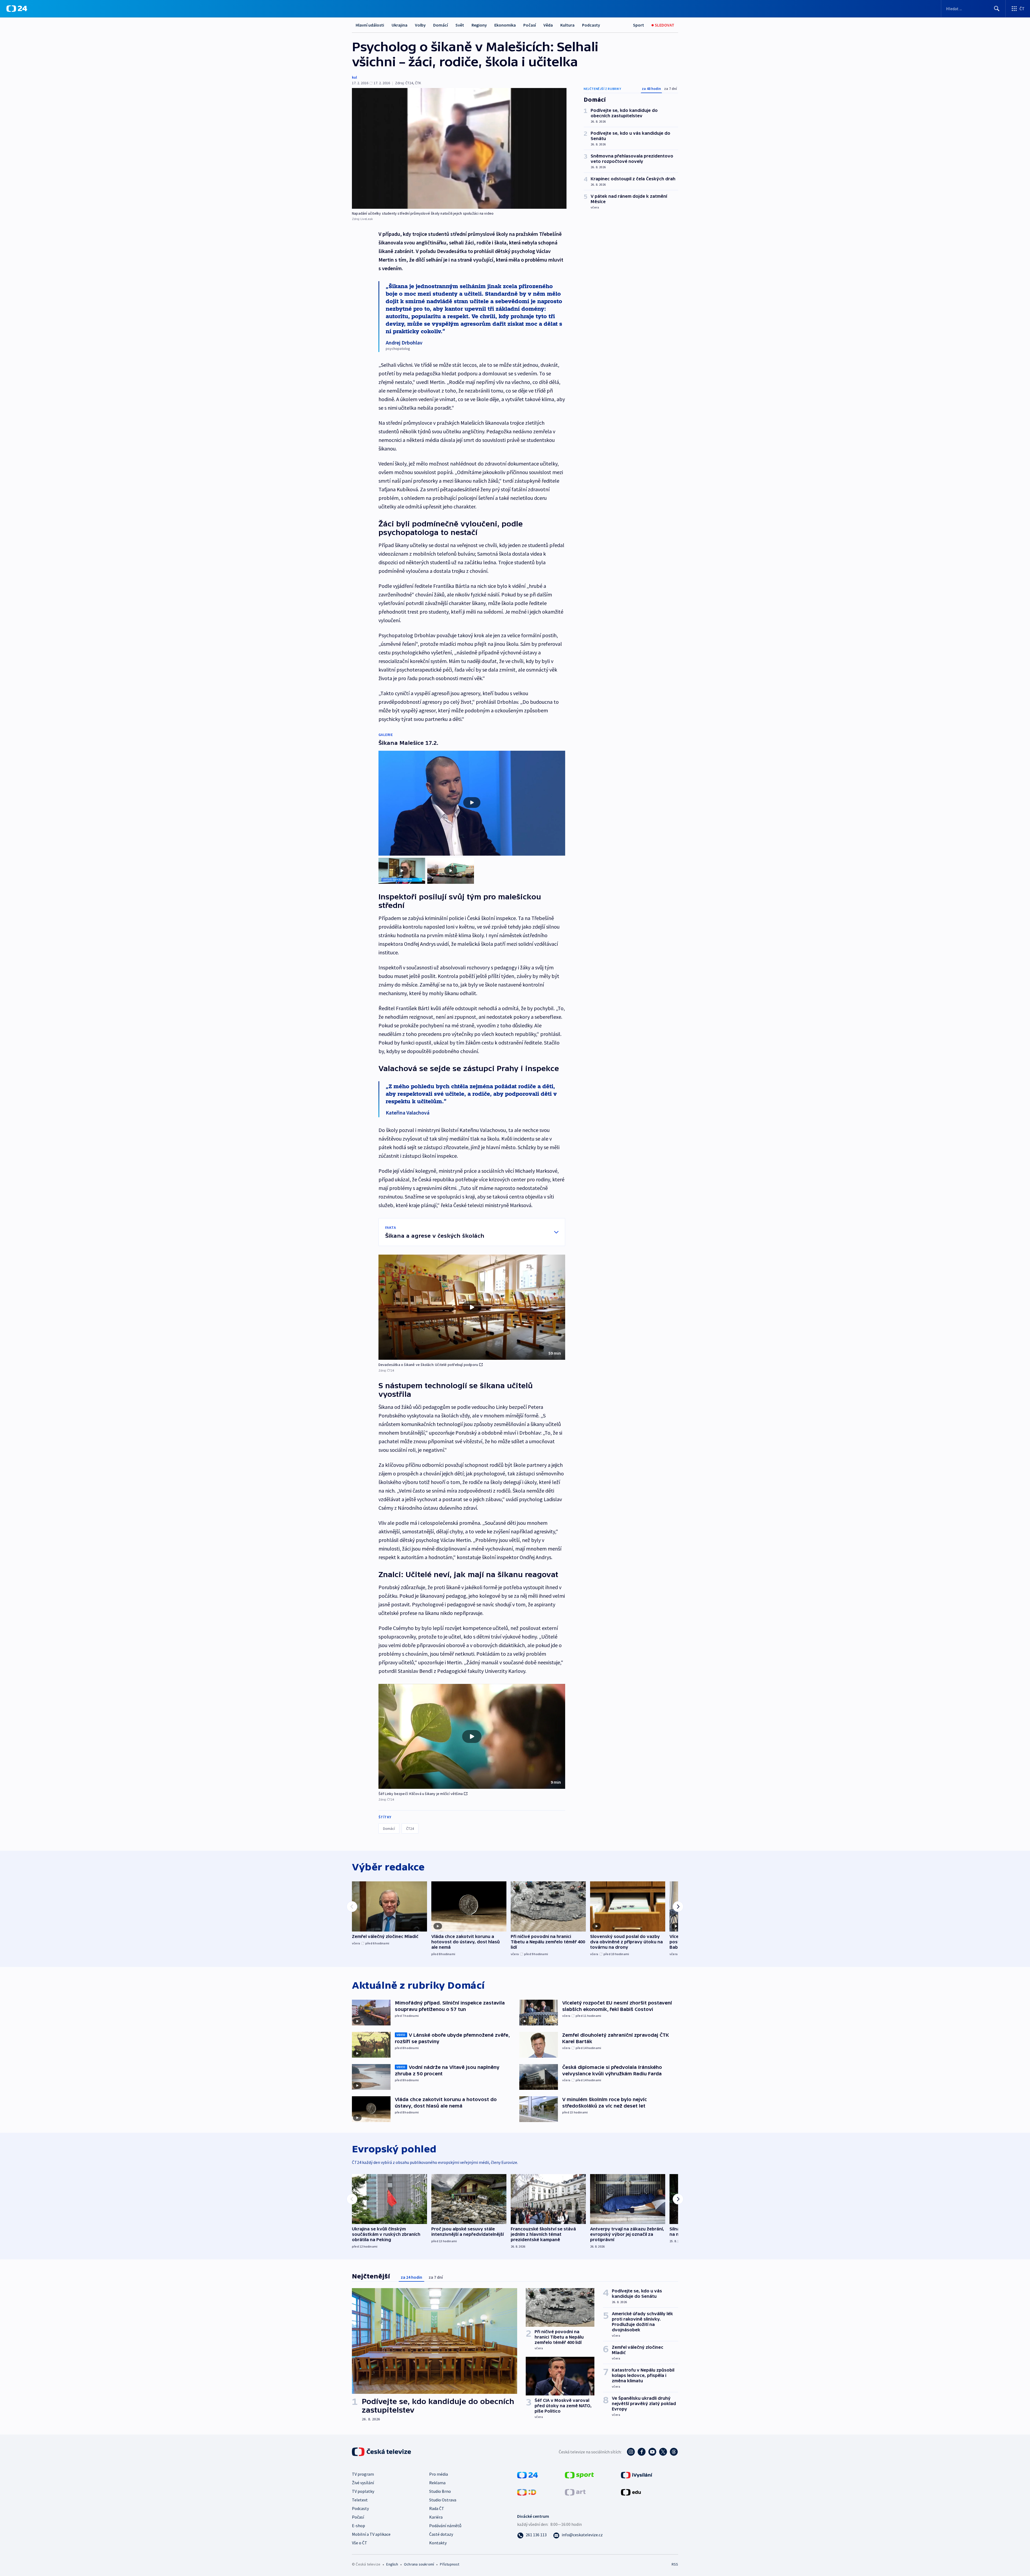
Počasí (530, 25)
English (392, 2564)
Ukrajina (400, 25)
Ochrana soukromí (419, 2564)
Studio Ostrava (443, 2500)
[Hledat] (997, 9)
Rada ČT (437, 2508)
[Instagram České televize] (631, 2452)
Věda (548, 25)
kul (354, 77)
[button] (472, 1307)
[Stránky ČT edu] (631, 2491)
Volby (420, 25)
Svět (460, 25)
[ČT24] (17, 9)
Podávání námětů (445, 2526)
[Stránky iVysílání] (637, 2474)
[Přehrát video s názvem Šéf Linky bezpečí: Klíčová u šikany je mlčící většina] (472, 1736)
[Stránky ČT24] (527, 2474)
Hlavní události (370, 25)
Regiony (479, 25)
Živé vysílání (363, 2483)
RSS (675, 2564)
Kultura (567, 25)
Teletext (360, 2500)
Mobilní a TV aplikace (371, 2534)
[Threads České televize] (674, 2452)
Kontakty (438, 2543)
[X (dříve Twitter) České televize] (663, 2452)
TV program (363, 2474)
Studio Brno (440, 2491)
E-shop (358, 2526)
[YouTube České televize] (652, 2452)
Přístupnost (450, 2564)
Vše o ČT (360, 2543)
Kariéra (436, 2517)
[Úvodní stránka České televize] (382, 2452)
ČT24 (410, 1829)
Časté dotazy (441, 2534)
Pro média (439, 2474)
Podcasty (591, 25)
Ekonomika (505, 25)
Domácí (441, 25)
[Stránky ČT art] (575, 2491)
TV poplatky (363, 2491)
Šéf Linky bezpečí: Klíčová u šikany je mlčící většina (421, 1794)
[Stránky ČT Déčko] (527, 2491)
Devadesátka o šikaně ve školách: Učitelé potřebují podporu (428, 1365)
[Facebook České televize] (642, 2452)
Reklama (437, 2483)
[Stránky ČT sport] (579, 2474)
